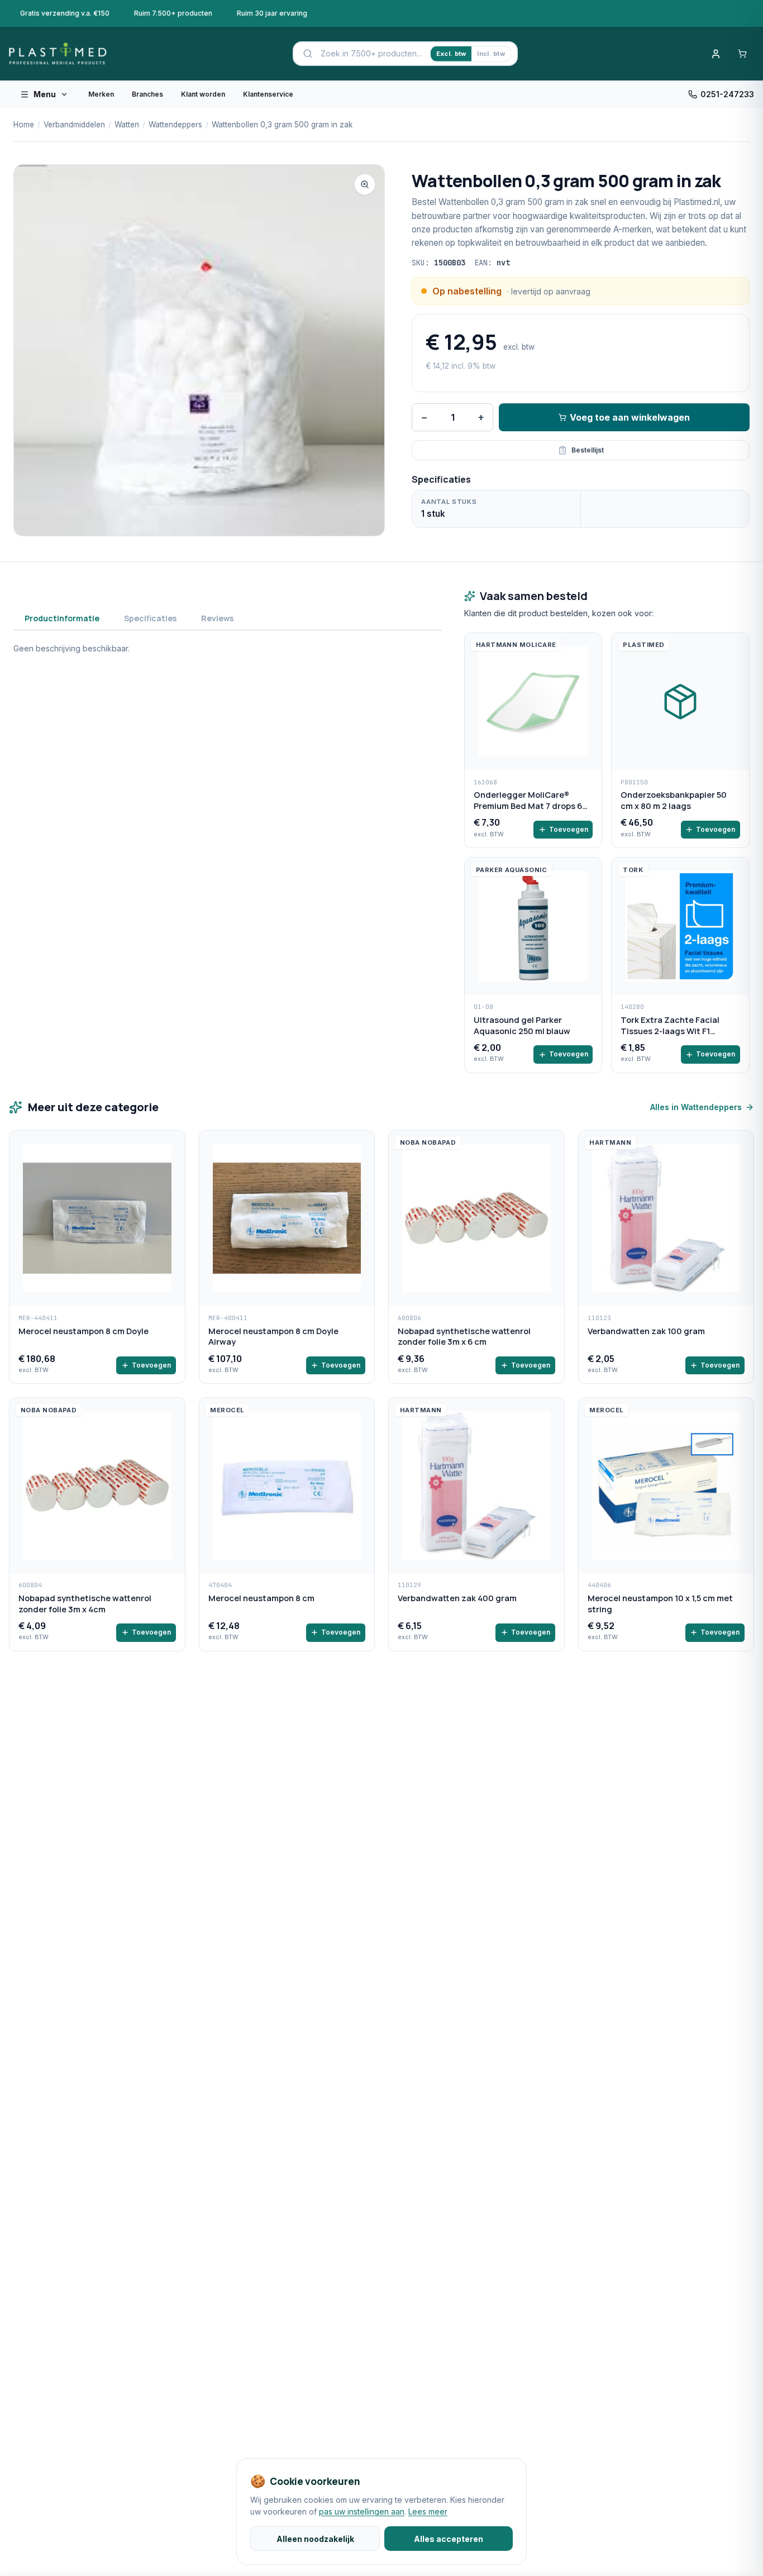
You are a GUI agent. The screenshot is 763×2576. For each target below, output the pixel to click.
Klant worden (203, 94)
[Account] (716, 54)
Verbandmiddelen (74, 125)
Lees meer (428, 2511)
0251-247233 (727, 94)
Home (24, 125)
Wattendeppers (175, 125)
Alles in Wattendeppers (696, 1107)
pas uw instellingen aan (362, 2511)
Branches (147, 94)
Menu (45, 94)
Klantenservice (268, 94)
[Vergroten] (365, 184)
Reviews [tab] (217, 618)
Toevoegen (569, 829)
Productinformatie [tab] (62, 618)
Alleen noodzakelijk (315, 2539)
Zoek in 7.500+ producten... (371, 53)
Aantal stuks (449, 502)
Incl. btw (491, 54)
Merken (101, 94)
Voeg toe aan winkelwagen (630, 417)
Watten (127, 125)
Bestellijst (588, 450)
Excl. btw (451, 54)
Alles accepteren (449, 2539)
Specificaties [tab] (150, 618)
